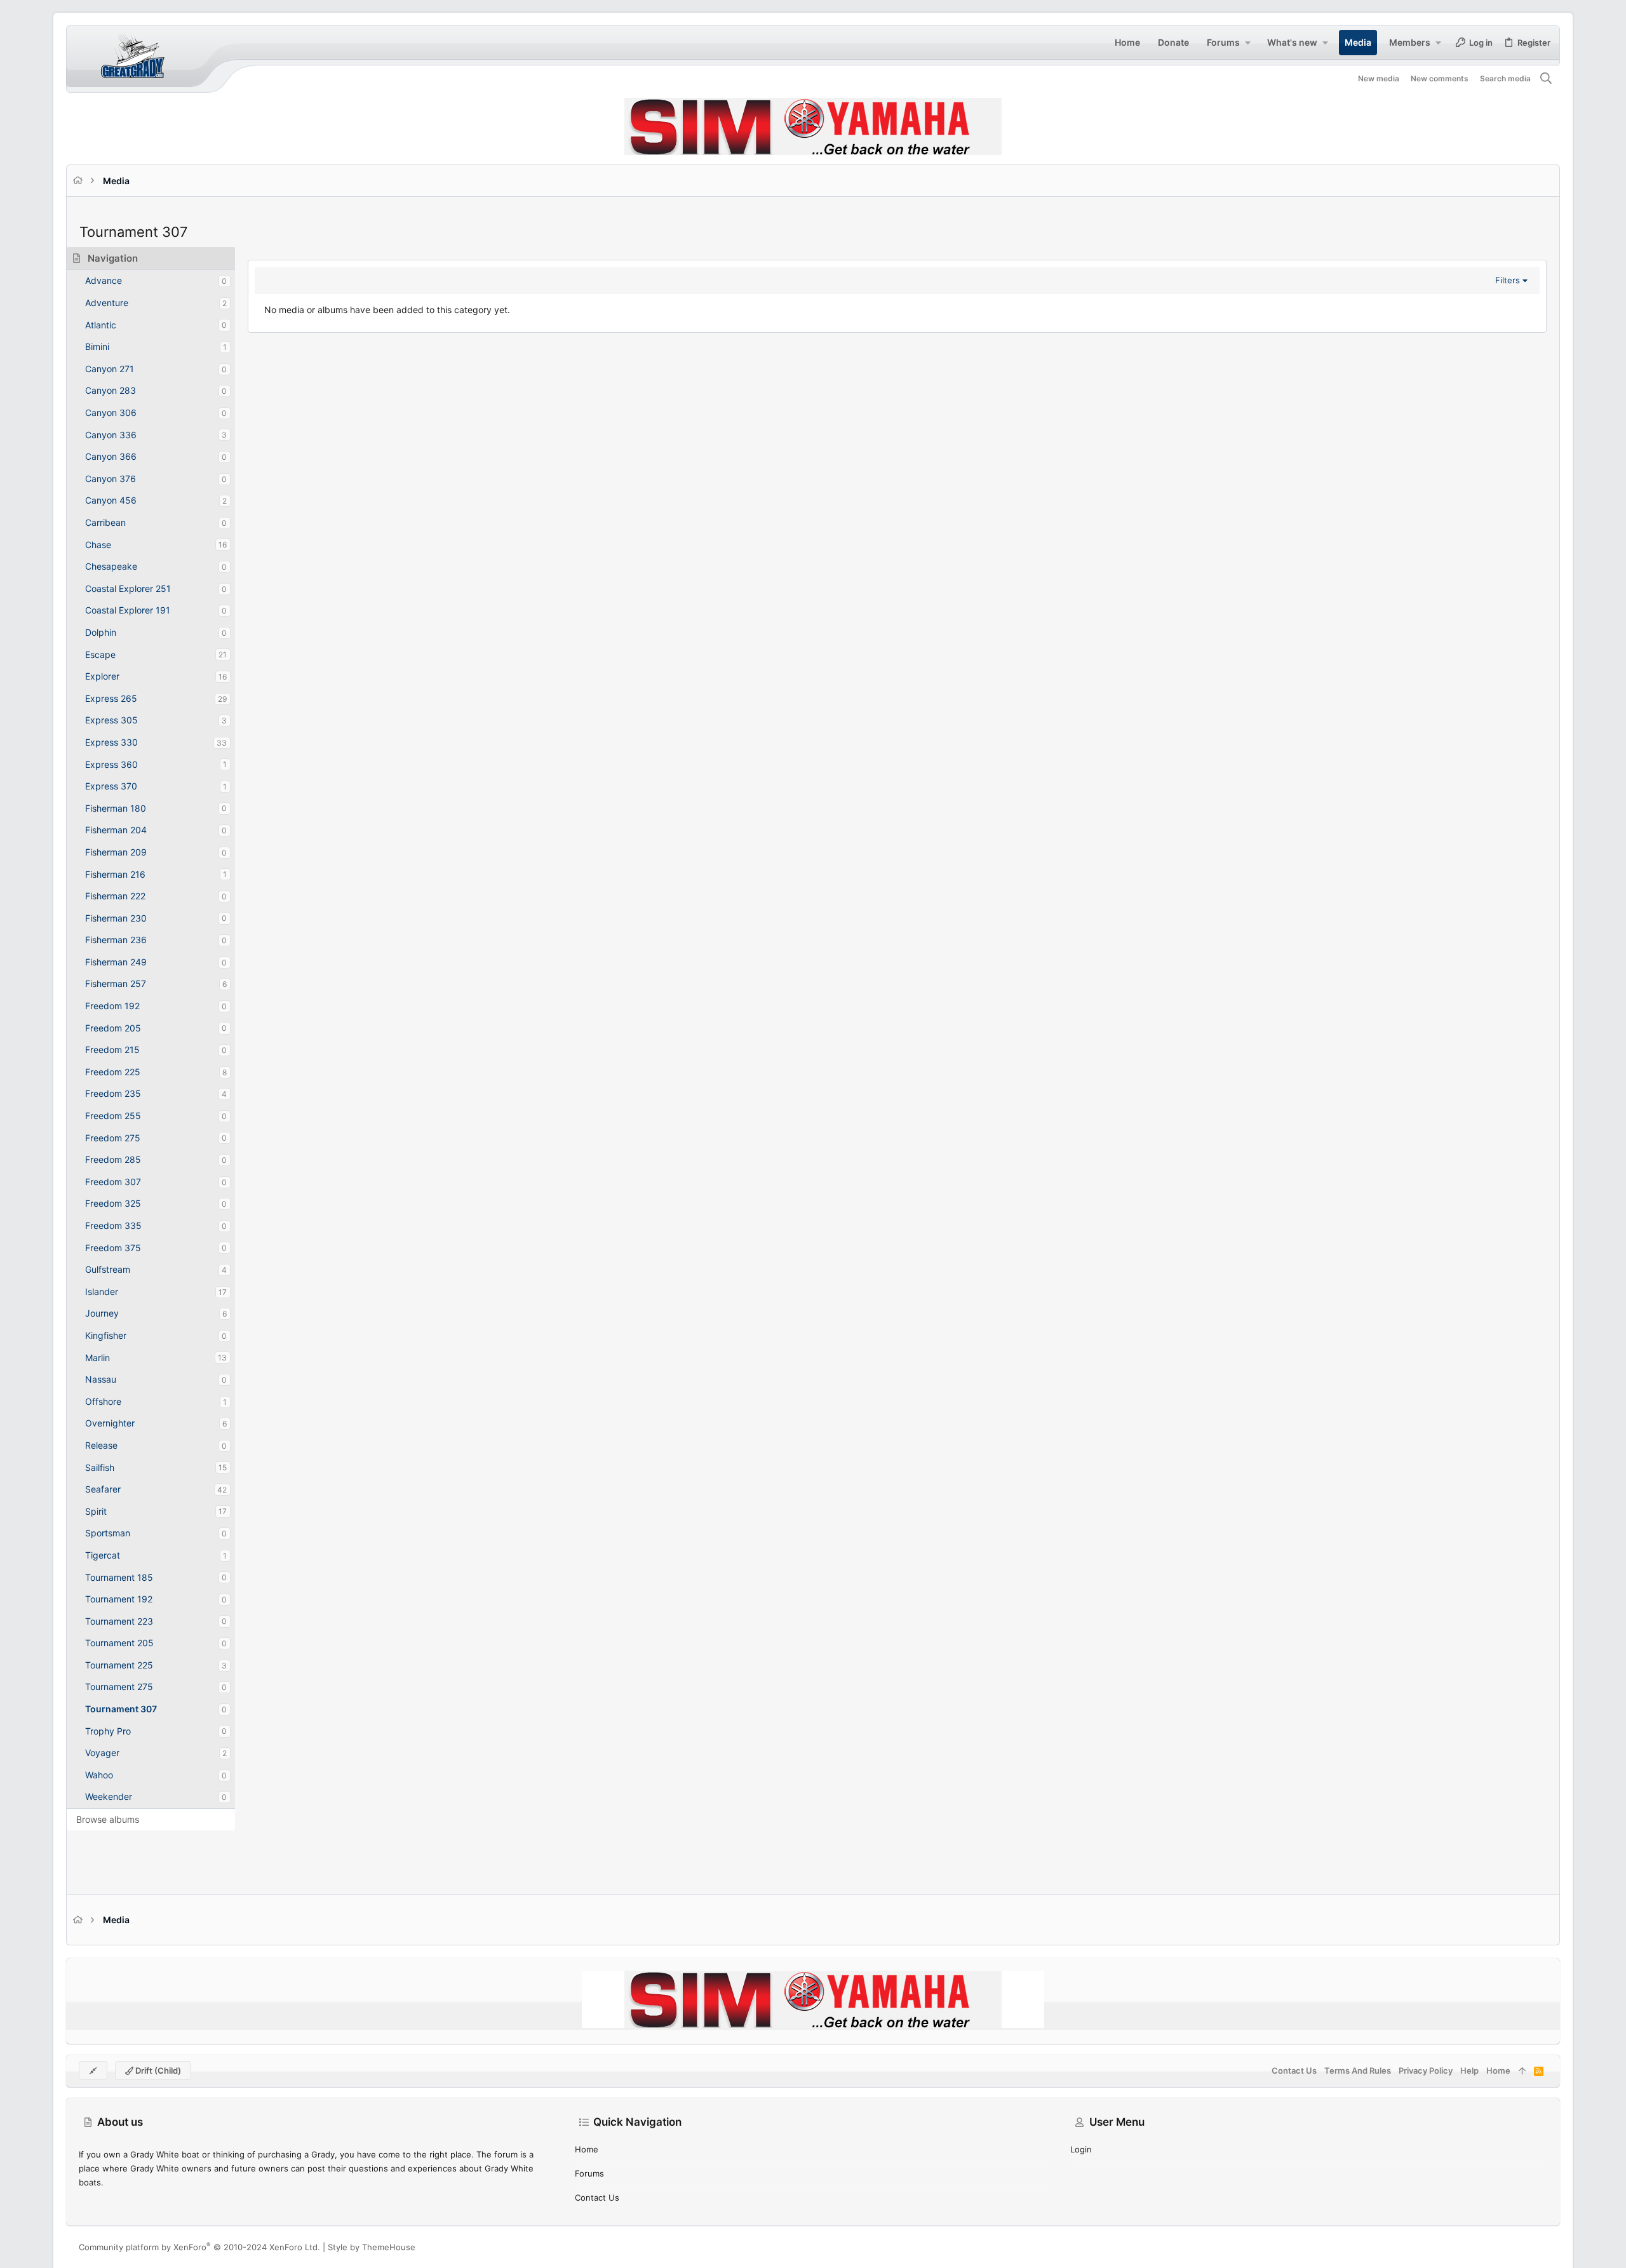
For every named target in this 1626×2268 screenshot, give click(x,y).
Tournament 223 (119, 1621)
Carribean (105, 522)
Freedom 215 (112, 1050)
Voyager (102, 1753)
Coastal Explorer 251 (128, 588)
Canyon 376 (111, 479)
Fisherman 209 (116, 852)
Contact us (597, 2198)
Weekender (109, 1796)
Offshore (103, 1401)
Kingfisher (106, 1335)
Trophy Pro (108, 1731)
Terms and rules (1358, 2070)
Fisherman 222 (115, 896)
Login (1081, 2149)
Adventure (107, 303)
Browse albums (108, 1819)
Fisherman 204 (116, 830)
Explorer (102, 676)
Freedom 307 (113, 1182)
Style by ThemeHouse (372, 2247)
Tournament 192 (119, 1599)
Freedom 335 (113, 1225)
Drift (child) (157, 2070)
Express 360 (111, 764)
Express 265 (111, 698)
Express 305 (111, 720)
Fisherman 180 (116, 808)
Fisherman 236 (116, 940)
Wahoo (99, 1775)
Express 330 (111, 742)
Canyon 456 (111, 500)
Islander (102, 1292)
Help (1469, 2070)
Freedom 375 (113, 1248)
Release (101, 1445)
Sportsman (108, 1533)
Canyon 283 (111, 390)
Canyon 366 (111, 456)
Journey (102, 1313)
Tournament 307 (121, 1709)
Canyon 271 (110, 369)
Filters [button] (1508, 280)
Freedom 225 (113, 1072)
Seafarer (103, 1489)
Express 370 (111, 786)
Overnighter (110, 1423)
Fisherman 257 (116, 983)
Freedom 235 (113, 1093)
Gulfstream (108, 1269)
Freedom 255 (113, 1116)
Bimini (97, 346)
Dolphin (101, 632)
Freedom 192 (112, 1006)
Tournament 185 (119, 1577)
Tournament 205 (119, 1643)
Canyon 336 (111, 435)
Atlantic (101, 325)
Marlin (97, 1358)
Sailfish (100, 1467)
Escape (100, 654)
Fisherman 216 (115, 874)
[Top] (1522, 2070)
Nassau (101, 1379)
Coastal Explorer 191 (128, 610)
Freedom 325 (113, 1203)
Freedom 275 (113, 1138)
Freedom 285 (113, 1159)
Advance (104, 280)
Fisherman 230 (116, 918)
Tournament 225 (119, 1665)
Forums (589, 2173)
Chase (98, 545)
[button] (1247, 43)
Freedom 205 (113, 1028)
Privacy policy (1426, 2070)
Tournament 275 (119, 1687)
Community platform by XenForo (199, 2247)
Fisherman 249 (116, 962)
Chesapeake (111, 566)
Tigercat (103, 1555)
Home (587, 2149)
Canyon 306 (111, 413)
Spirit (96, 1511)
